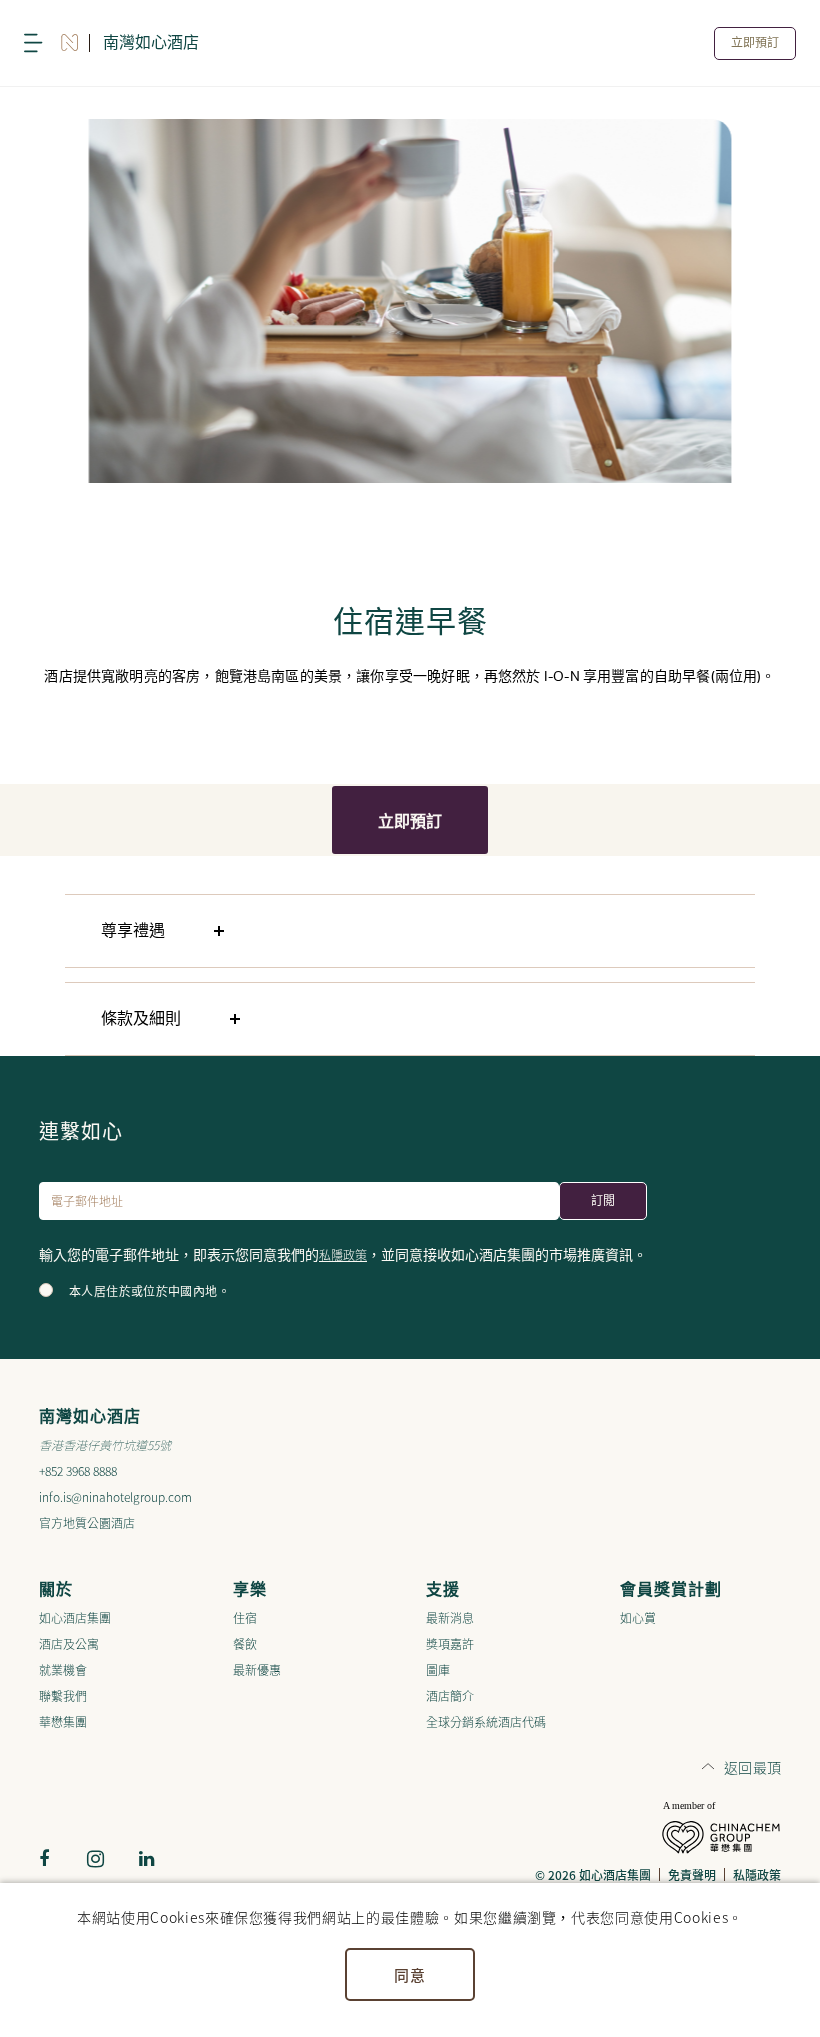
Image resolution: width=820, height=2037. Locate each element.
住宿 (245, 1617)
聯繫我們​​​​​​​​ (63, 1695)
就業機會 (63, 1669)
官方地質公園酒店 (87, 1522)
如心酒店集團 (75, 1617)
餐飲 (245, 1643)
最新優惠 (257, 1669)
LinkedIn (146, 1859)
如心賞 (638, 1617)
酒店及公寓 (69, 1643)
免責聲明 (692, 1874)
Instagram (95, 1859)
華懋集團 (63, 1721)
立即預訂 (755, 43)
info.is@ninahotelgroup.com (115, 1496)
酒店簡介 (450, 1695)
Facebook (44, 1859)
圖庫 (438, 1669)
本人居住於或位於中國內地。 (149, 1292)
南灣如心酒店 (151, 43)
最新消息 (450, 1617)
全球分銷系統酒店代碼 (486, 1721)
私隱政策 (343, 1254)
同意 (409, 1974)
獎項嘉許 (450, 1643)
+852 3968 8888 (78, 1470)
